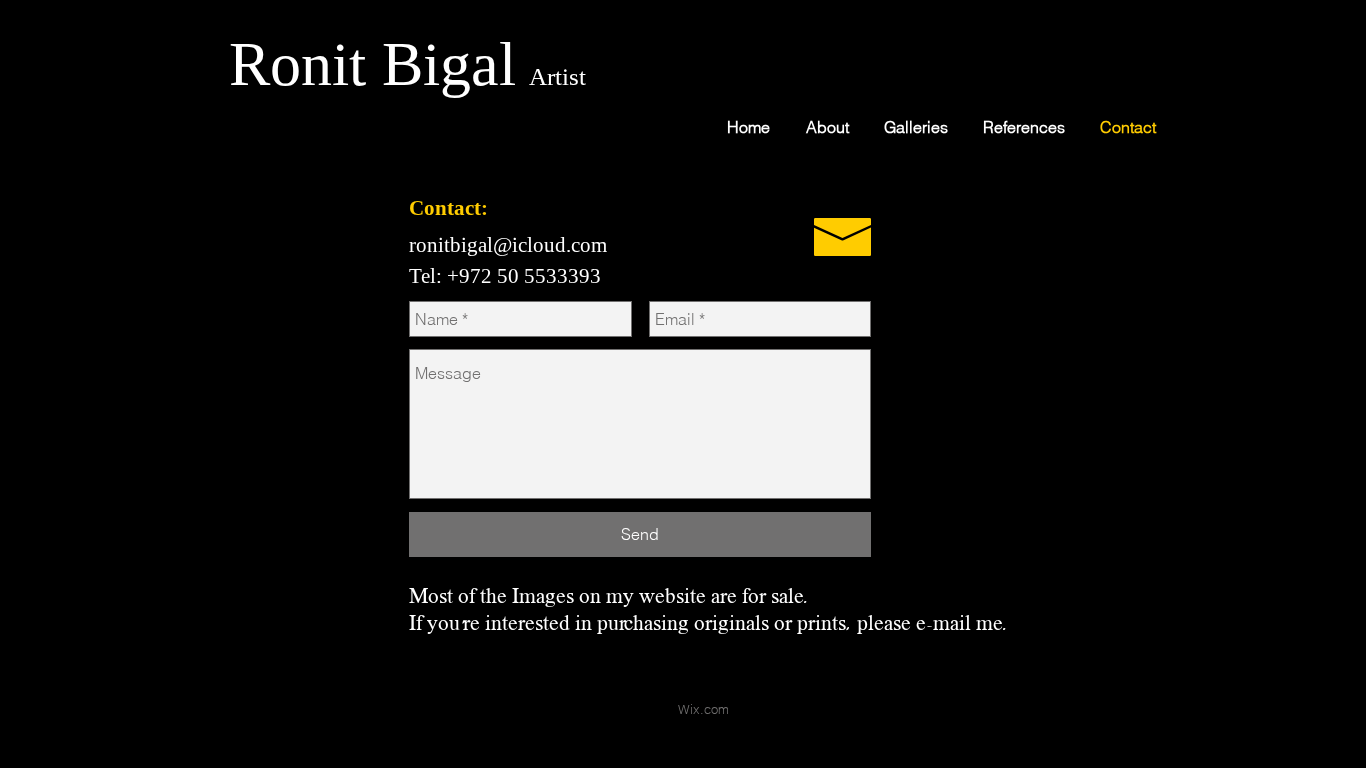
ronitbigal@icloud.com (508, 245)
